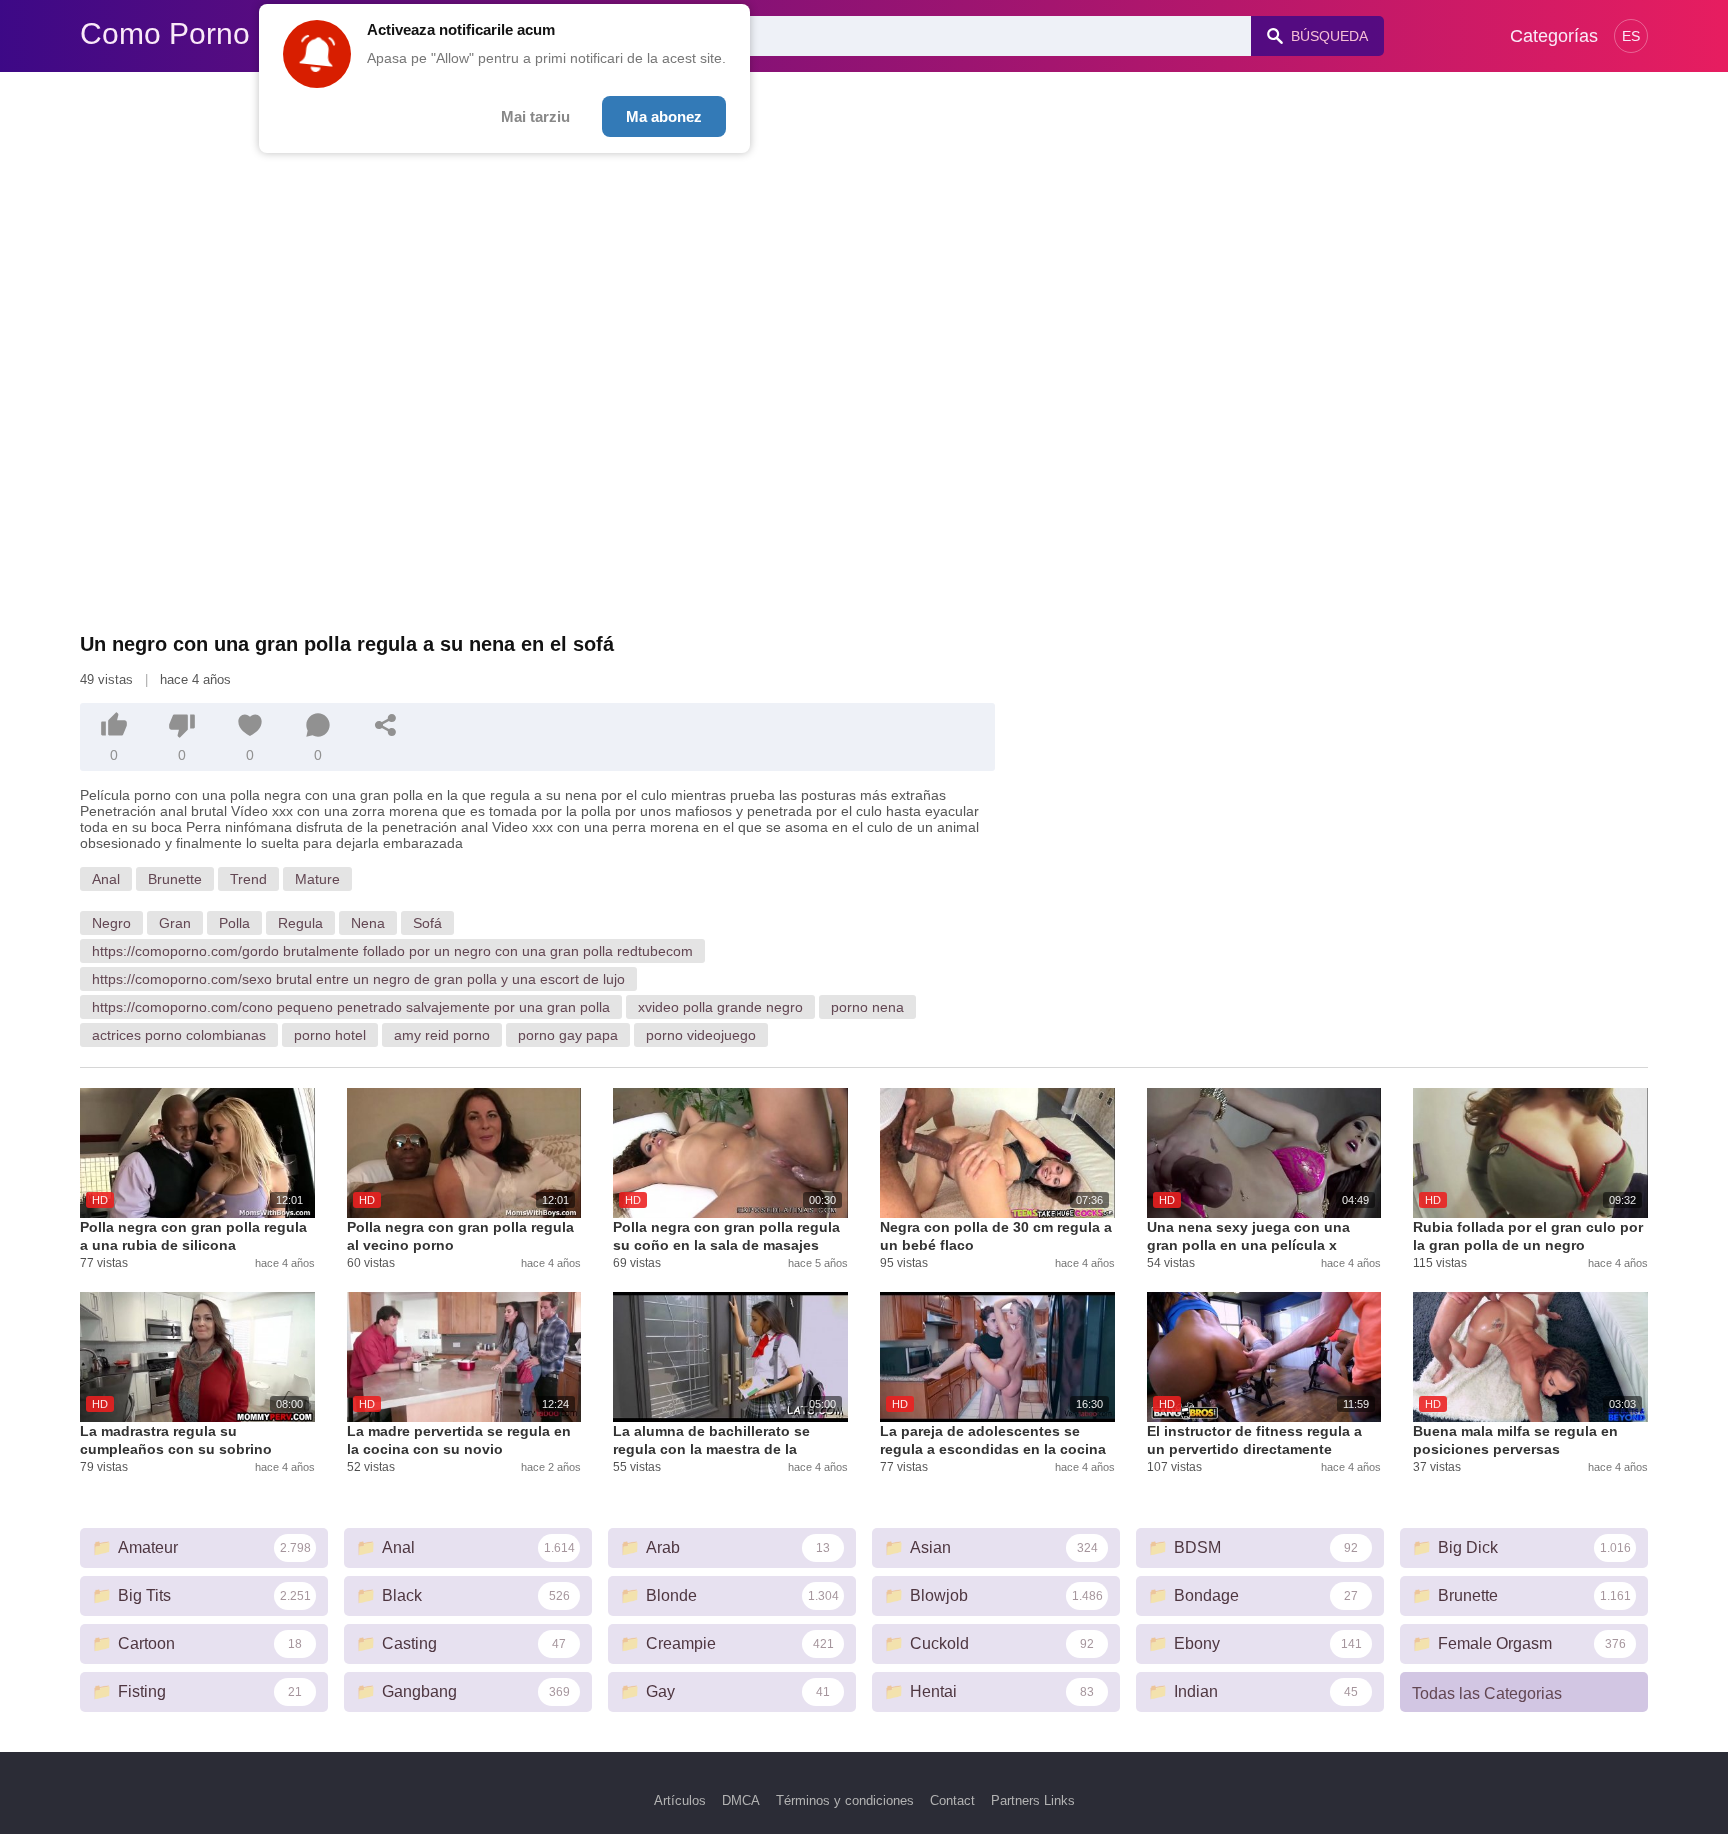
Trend (248, 879)
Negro (111, 923)
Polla (234, 923)
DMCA (741, 1800)
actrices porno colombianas (179, 1035)
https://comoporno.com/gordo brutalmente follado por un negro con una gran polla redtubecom (392, 951)
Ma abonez (664, 116)
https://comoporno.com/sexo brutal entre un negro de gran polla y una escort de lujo (358, 979)
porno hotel (330, 1035)
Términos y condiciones (845, 1800)
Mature (317, 879)
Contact (952, 1800)
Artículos (680, 1800)
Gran (175, 923)
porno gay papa (568, 1035)
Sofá (427, 923)
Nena (368, 923)
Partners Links (1033, 1800)
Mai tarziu (535, 116)
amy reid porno (442, 1035)
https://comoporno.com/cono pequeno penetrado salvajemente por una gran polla (351, 1007)
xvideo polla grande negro (720, 1007)
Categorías (1554, 36)
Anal (106, 879)
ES (1631, 36)
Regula (300, 923)
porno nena (867, 1007)
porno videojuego (701, 1035)
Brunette (175, 879)
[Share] (386, 725)
